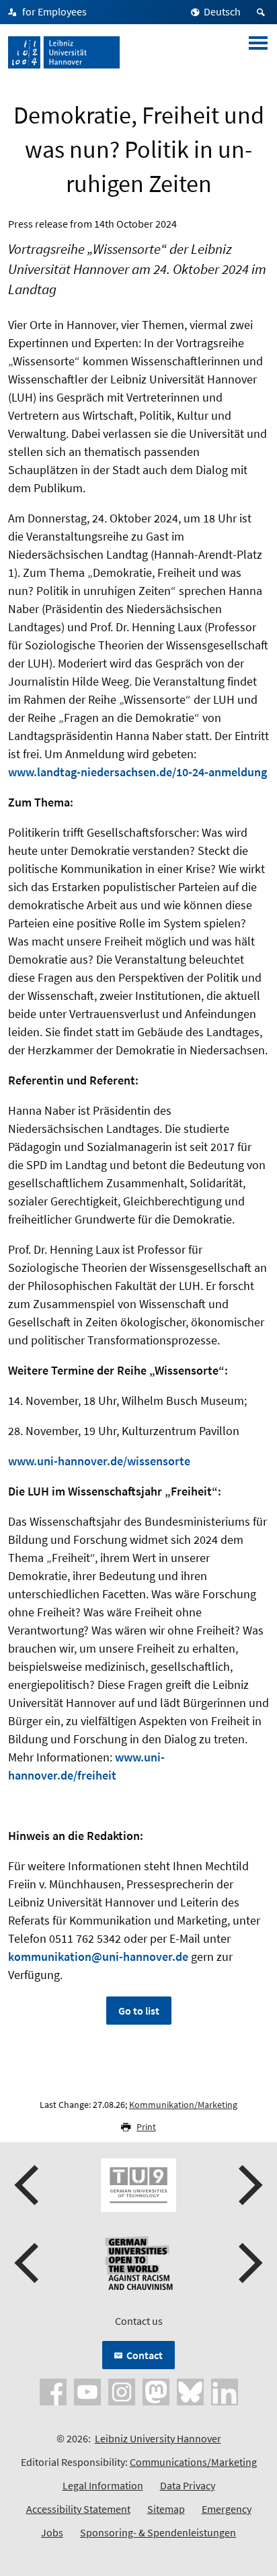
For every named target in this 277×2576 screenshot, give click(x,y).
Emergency (227, 2509)
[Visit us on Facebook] (53, 2391)
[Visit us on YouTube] (87, 2391)
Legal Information (103, 2485)
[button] (28, 2185)
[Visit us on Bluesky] (190, 2391)
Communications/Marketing (193, 2462)
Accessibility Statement (78, 2509)
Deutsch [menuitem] (222, 11)
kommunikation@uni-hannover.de (98, 1957)
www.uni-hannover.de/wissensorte (99, 1461)
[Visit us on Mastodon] (156, 2391)
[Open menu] (258, 52)
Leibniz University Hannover (158, 2438)
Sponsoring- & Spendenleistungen (158, 2532)
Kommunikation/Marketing (183, 2105)
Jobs (52, 2532)
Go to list (139, 2011)
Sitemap (166, 2509)
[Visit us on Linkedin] (225, 2391)
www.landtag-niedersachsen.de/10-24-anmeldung (137, 772)
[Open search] (263, 12)
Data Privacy (188, 2485)
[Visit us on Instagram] (122, 2391)
